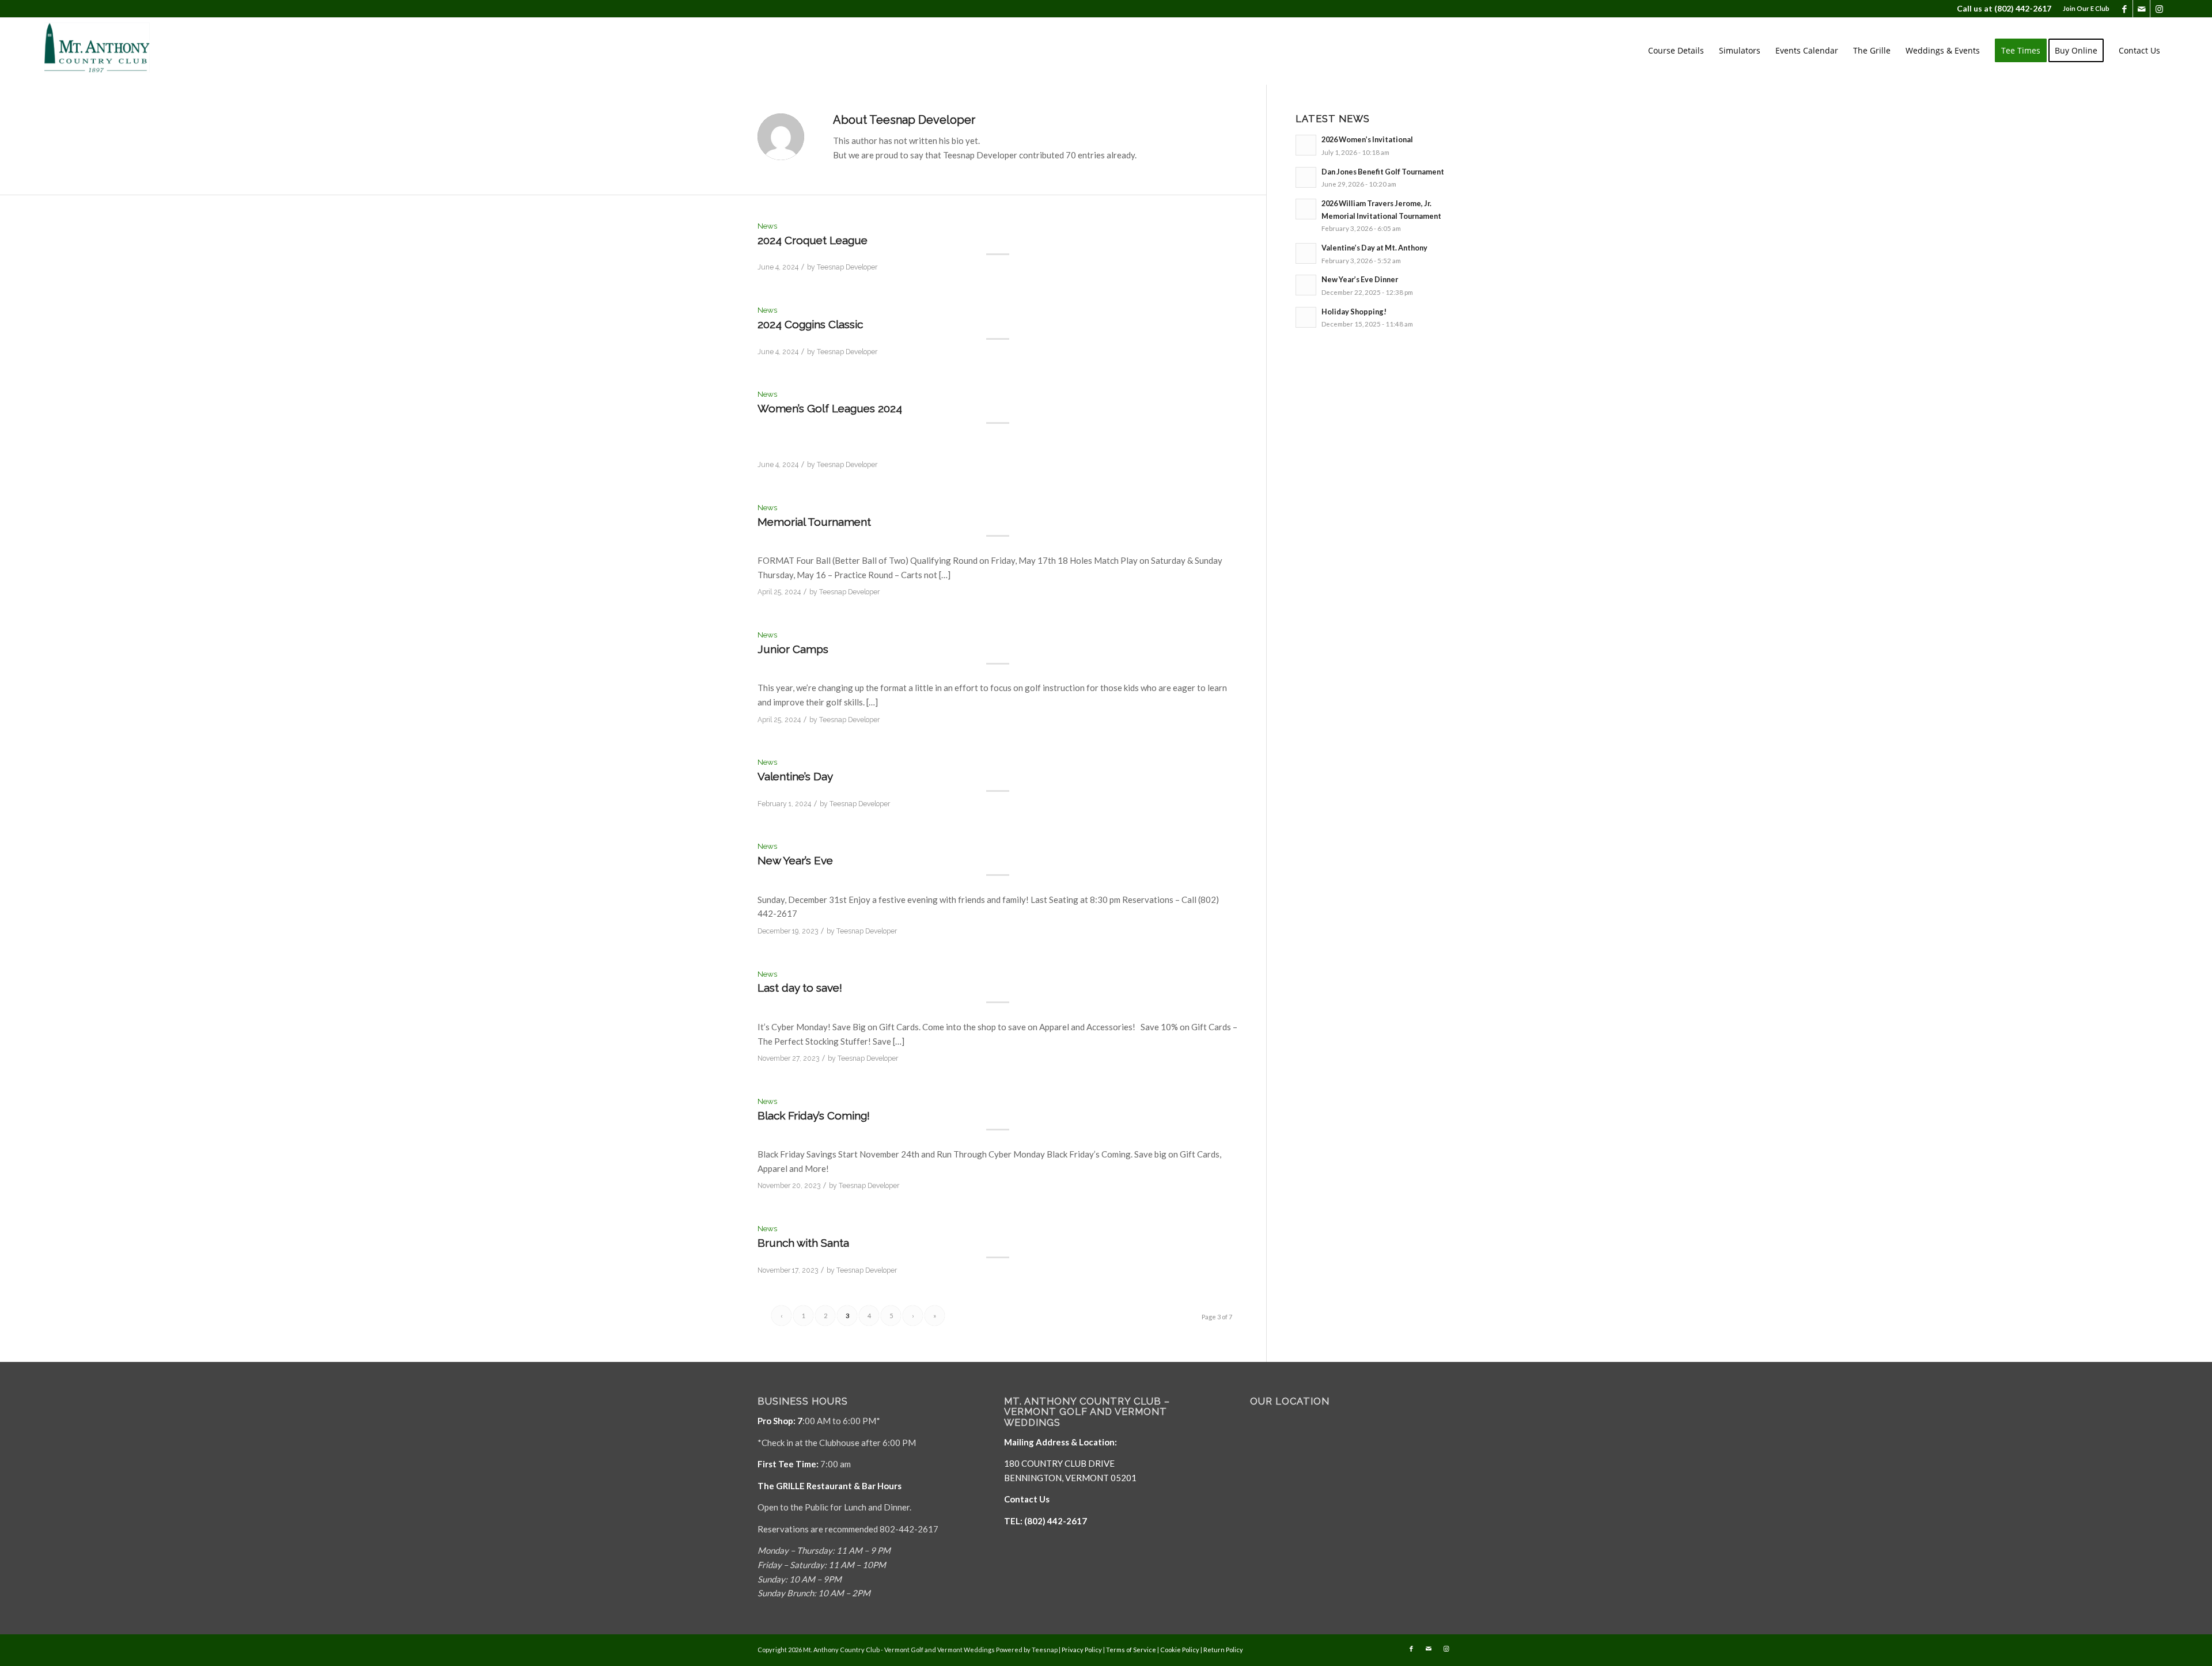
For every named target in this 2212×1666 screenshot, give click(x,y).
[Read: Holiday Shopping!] (1306, 317)
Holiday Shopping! (1354, 312)
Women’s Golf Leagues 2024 (830, 408)
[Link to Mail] (2141, 9)
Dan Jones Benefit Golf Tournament (1383, 172)
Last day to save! (800, 988)
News (767, 226)
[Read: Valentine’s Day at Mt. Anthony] (1306, 253)
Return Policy (1223, 1650)
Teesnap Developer (847, 267)
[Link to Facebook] (2124, 9)
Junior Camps (793, 649)
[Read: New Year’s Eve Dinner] (1306, 285)
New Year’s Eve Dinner (1360, 279)
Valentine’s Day (795, 776)
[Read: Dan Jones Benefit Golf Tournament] (1306, 177)
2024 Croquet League (813, 240)
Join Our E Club (2086, 8)
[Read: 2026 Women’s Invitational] (1306, 145)
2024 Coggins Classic (810, 324)
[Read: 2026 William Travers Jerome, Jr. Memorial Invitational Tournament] (1306, 209)
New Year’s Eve (795, 860)
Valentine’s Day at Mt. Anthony (1374, 248)
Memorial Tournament (814, 522)
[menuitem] (2083, 9)
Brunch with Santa (803, 1243)
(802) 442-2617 (2023, 8)
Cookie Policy (1180, 1650)
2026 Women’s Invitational (1367, 139)
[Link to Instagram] (2159, 9)
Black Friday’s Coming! (814, 1115)
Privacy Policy (1082, 1650)
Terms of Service (1131, 1650)
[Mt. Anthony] (115, 51)
